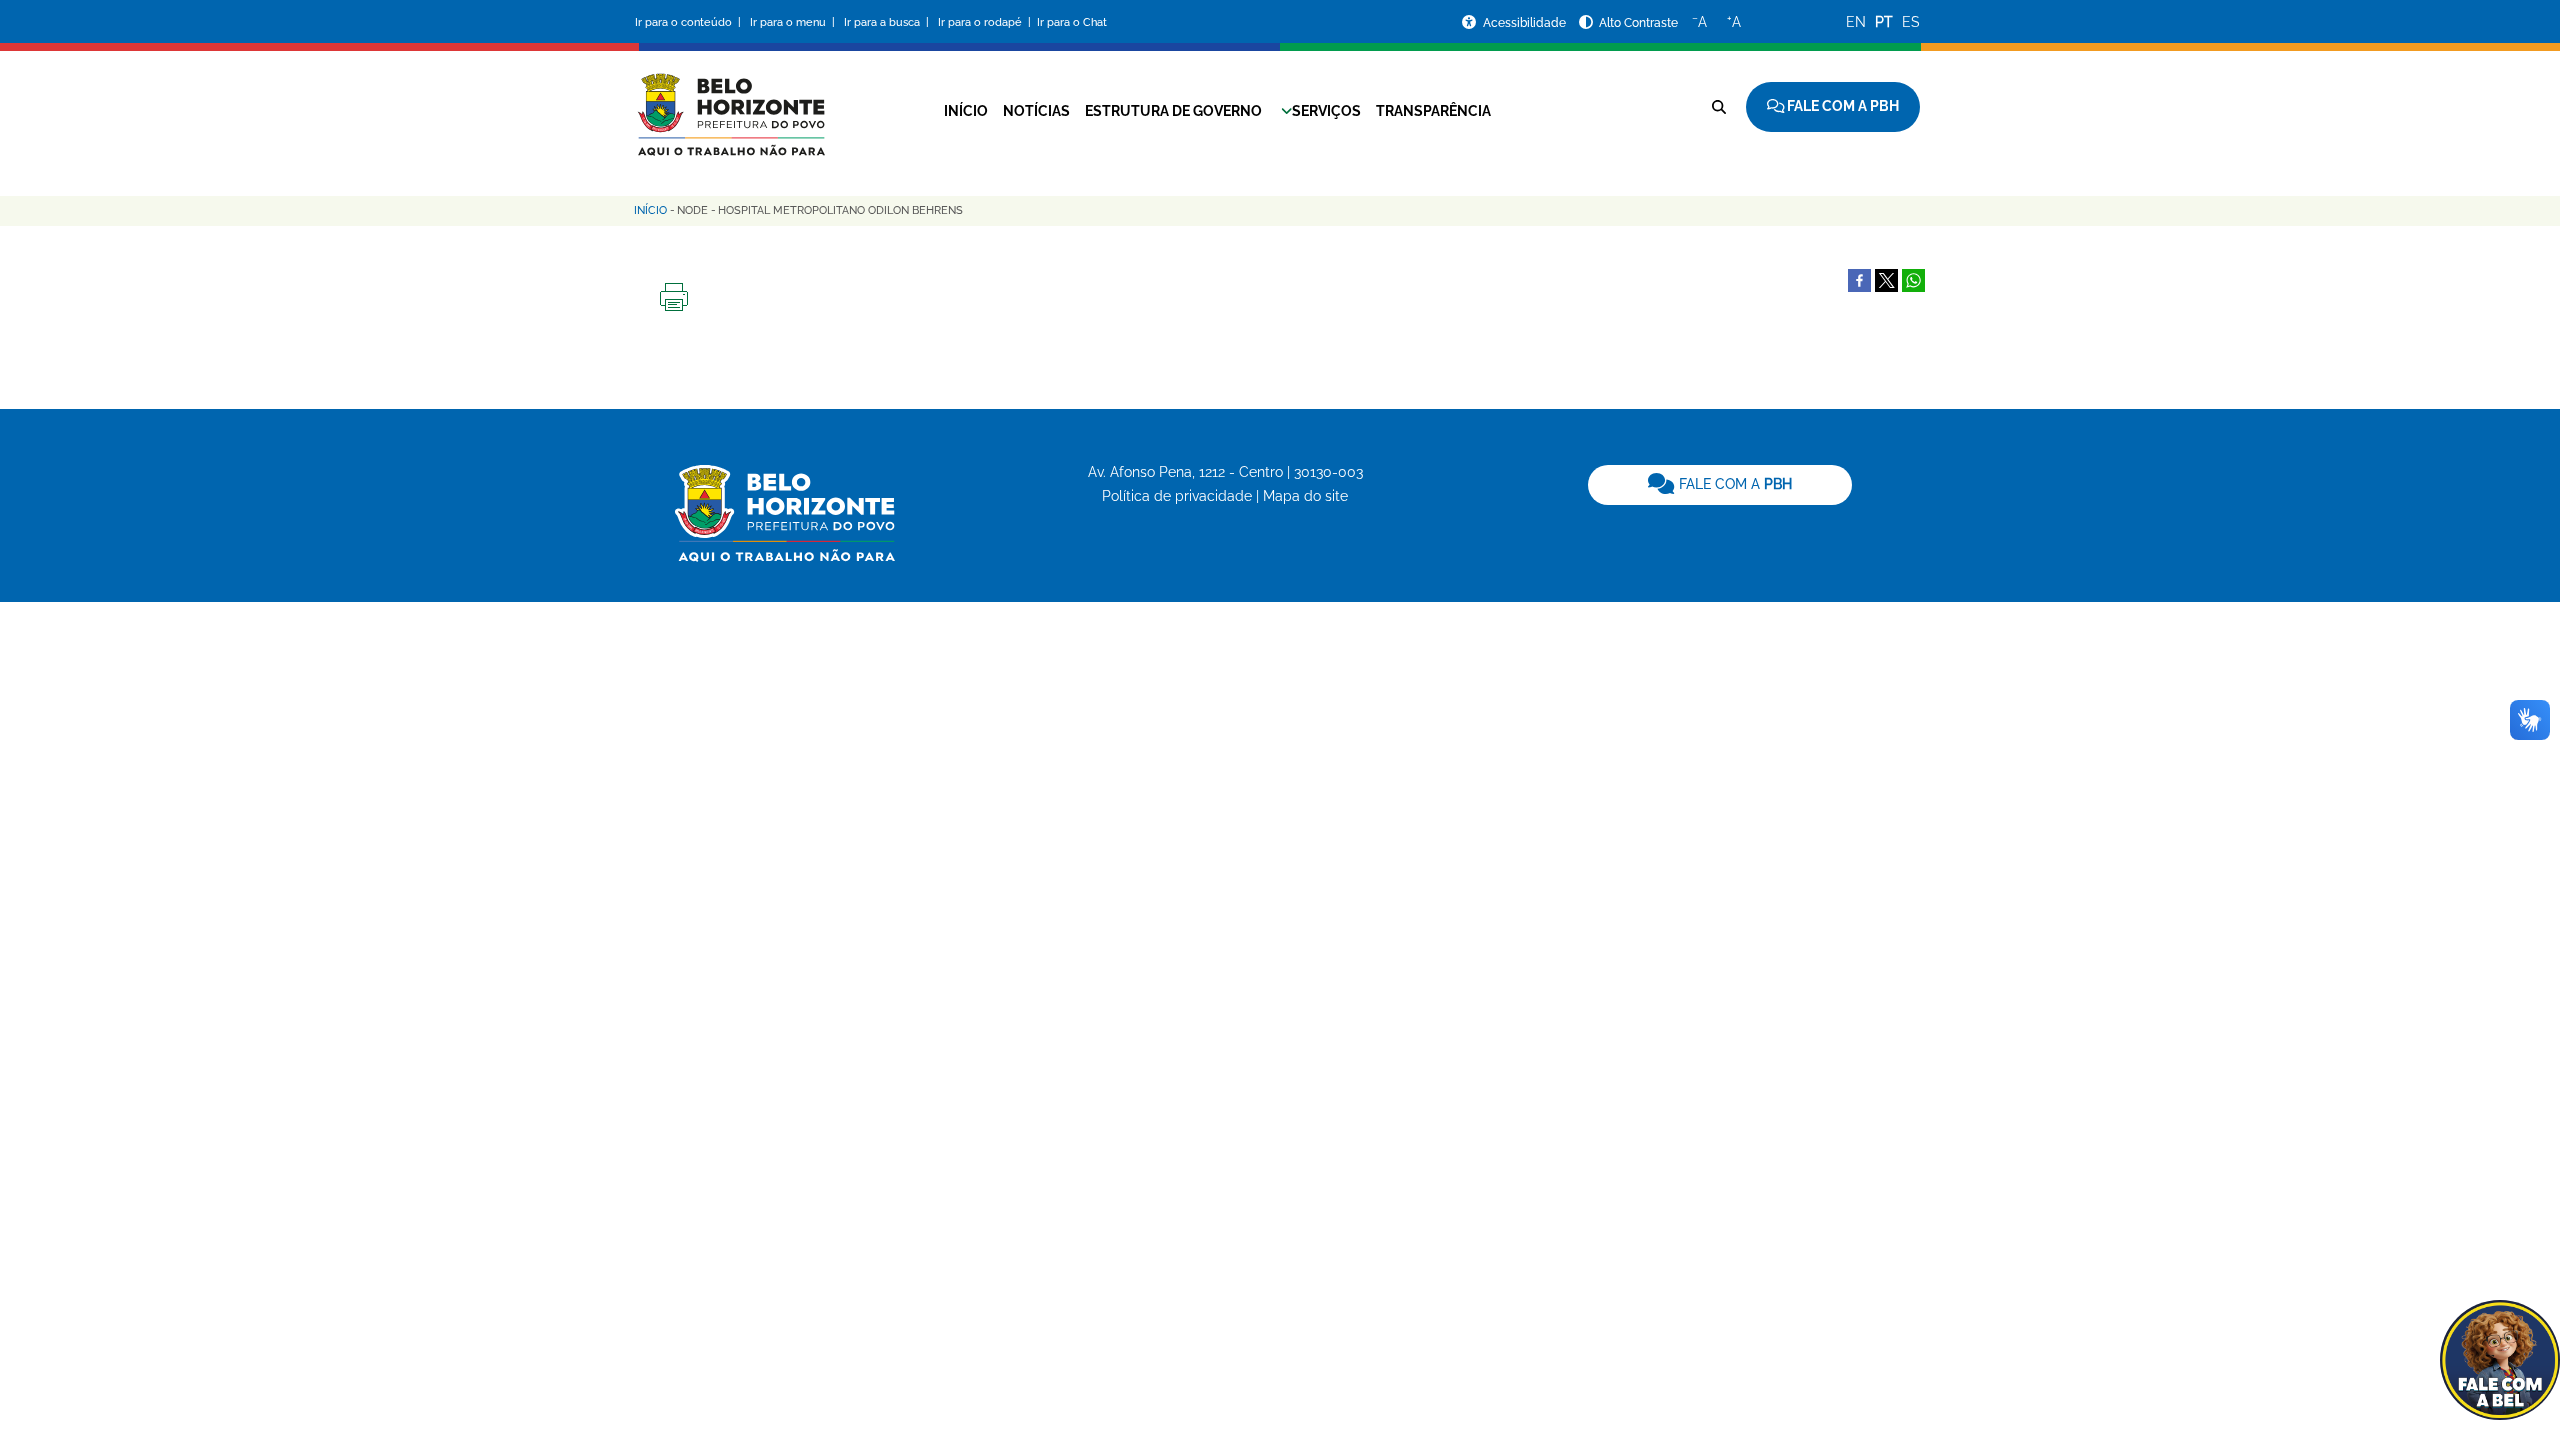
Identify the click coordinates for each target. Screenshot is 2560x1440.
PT (1884, 22)
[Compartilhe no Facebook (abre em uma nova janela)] (1859, 279)
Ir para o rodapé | (986, 22)
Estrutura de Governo (1173, 111)
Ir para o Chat (1072, 22)
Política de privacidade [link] (1177, 496)
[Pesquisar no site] (1719, 107)
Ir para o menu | (794, 22)
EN (1856, 22)
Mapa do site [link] (1305, 496)
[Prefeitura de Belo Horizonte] (730, 102)
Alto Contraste (1638, 23)
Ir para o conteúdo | (691, 22)
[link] (1720, 485)
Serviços (1326, 111)
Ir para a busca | (888, 22)
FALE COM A (1733, 484)
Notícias (1036, 111)
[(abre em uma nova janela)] (1886, 279)
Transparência (1433, 111)
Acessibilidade (1526, 23)
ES (1911, 22)
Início (966, 111)
